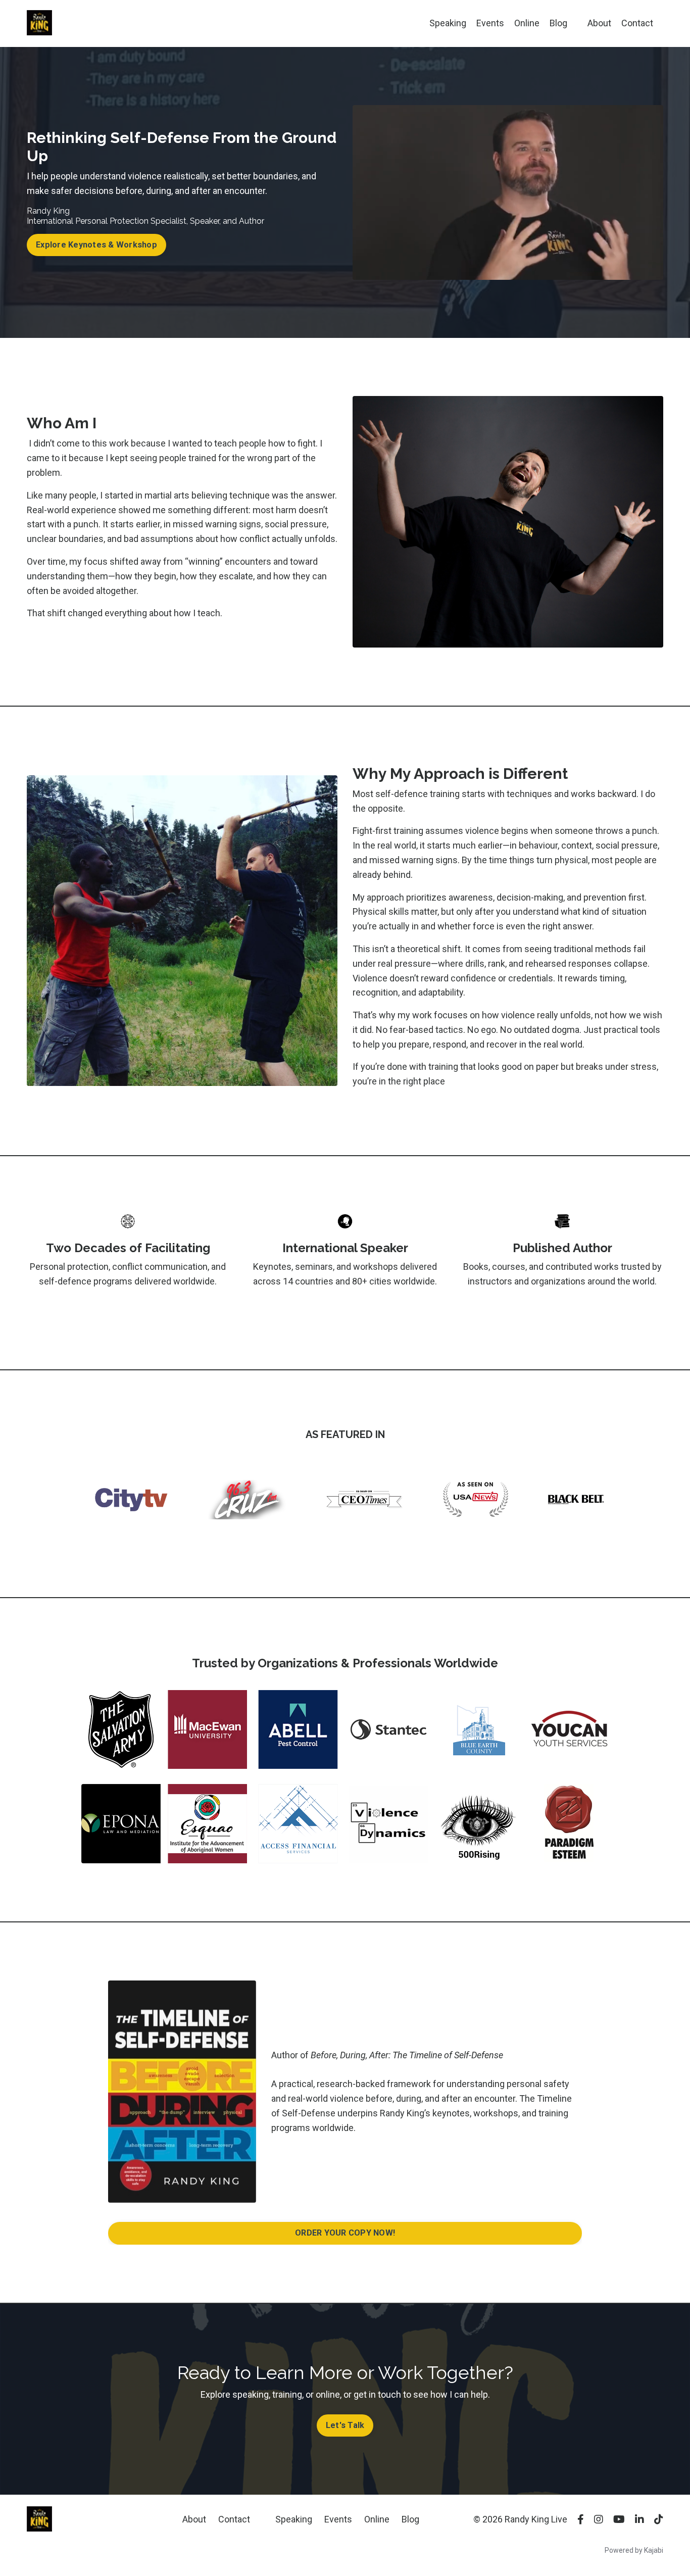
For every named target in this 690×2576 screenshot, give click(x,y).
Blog (558, 23)
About (599, 23)
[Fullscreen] (654, 272)
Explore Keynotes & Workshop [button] (96, 245)
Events (490, 23)
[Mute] (635, 272)
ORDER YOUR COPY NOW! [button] (345, 2233)
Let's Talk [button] (345, 2425)
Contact (637, 23)
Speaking (448, 23)
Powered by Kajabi (634, 2550)
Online (527, 23)
